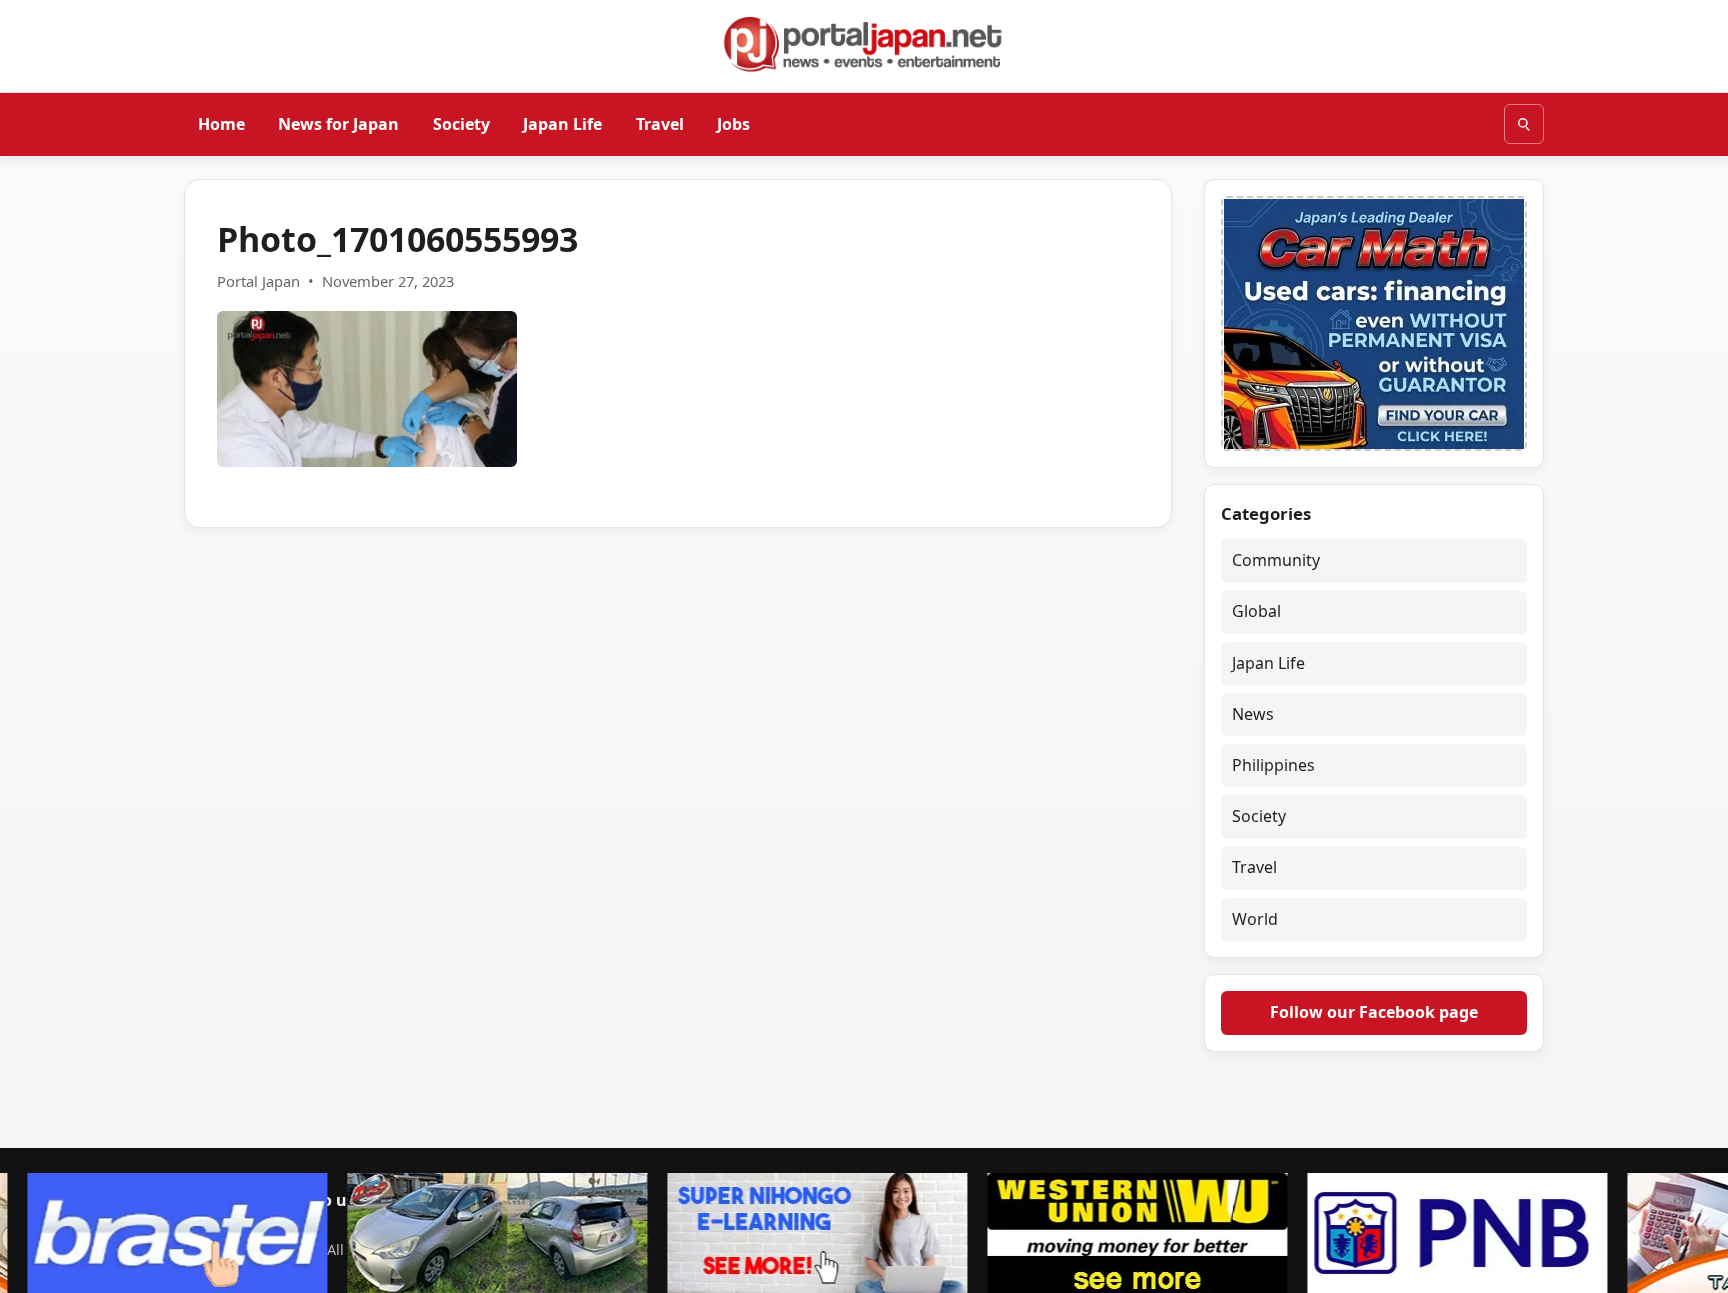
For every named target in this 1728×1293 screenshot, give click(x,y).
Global (1256, 611)
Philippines (1273, 765)
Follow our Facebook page (1374, 1012)
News (1253, 714)
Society (461, 123)
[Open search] (1524, 124)
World (1255, 919)
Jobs (733, 123)
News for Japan (338, 123)
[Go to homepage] (864, 44)
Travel (660, 123)
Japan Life (562, 123)
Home (221, 123)
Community (1276, 560)
